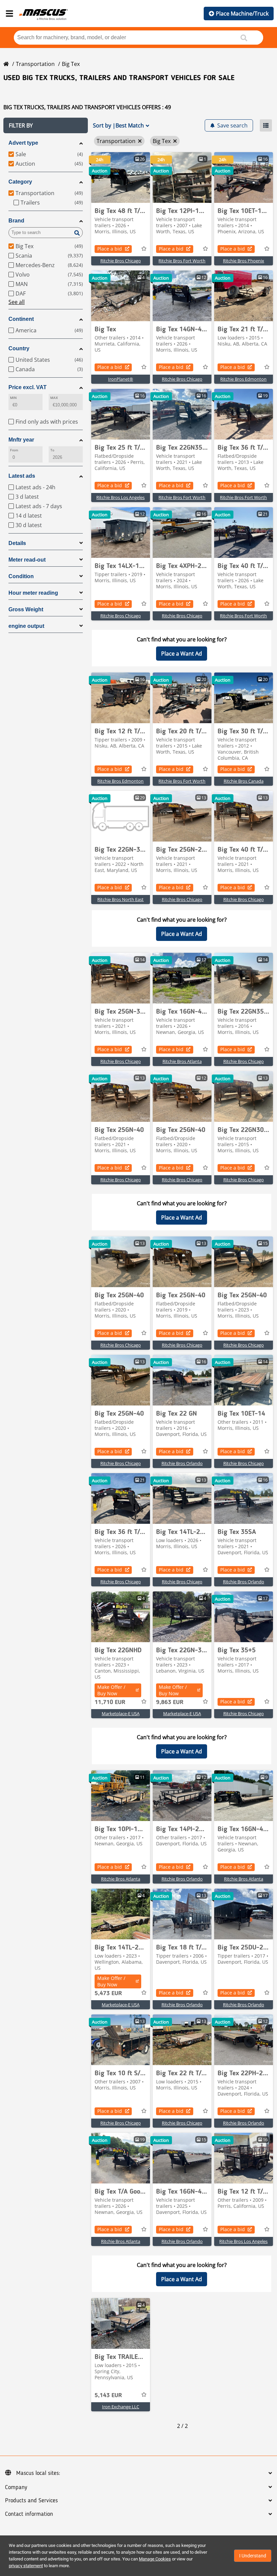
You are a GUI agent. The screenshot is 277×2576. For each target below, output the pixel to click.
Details (17, 543)
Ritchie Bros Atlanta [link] (182, 1061)
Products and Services (31, 2501)
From (14, 450)
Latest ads (22, 476)
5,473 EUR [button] (108, 1993)
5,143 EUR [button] (108, 2395)
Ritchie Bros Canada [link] (244, 781)
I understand (253, 2556)
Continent (21, 319)
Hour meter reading (33, 593)
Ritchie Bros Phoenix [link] (244, 261)
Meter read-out (27, 560)
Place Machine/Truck (242, 14)
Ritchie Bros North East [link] (120, 899)
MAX (54, 398)
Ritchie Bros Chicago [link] (121, 261)
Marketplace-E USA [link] (121, 1714)
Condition (21, 576)
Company (16, 2487)
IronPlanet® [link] (121, 379)
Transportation (35, 64)
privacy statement (26, 2566)
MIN (13, 398)
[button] (46, 125)
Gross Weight (26, 609)
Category (20, 182)
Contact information (29, 2514)
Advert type (23, 143)
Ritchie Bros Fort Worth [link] (182, 261)
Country (19, 348)
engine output (26, 626)
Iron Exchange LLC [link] (121, 2407)
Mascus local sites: (38, 2473)
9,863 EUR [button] (170, 1702)
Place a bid (110, 249)
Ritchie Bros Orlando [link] (182, 1463)
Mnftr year (21, 440)
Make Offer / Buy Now (111, 1690)
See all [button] (17, 302)
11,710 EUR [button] (110, 1702)
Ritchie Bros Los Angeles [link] (120, 497)
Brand (16, 221)
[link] (121, 178)
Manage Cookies (155, 2559)
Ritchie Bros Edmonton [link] (243, 379)
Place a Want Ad (182, 654)
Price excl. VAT (28, 387)
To (52, 450)
